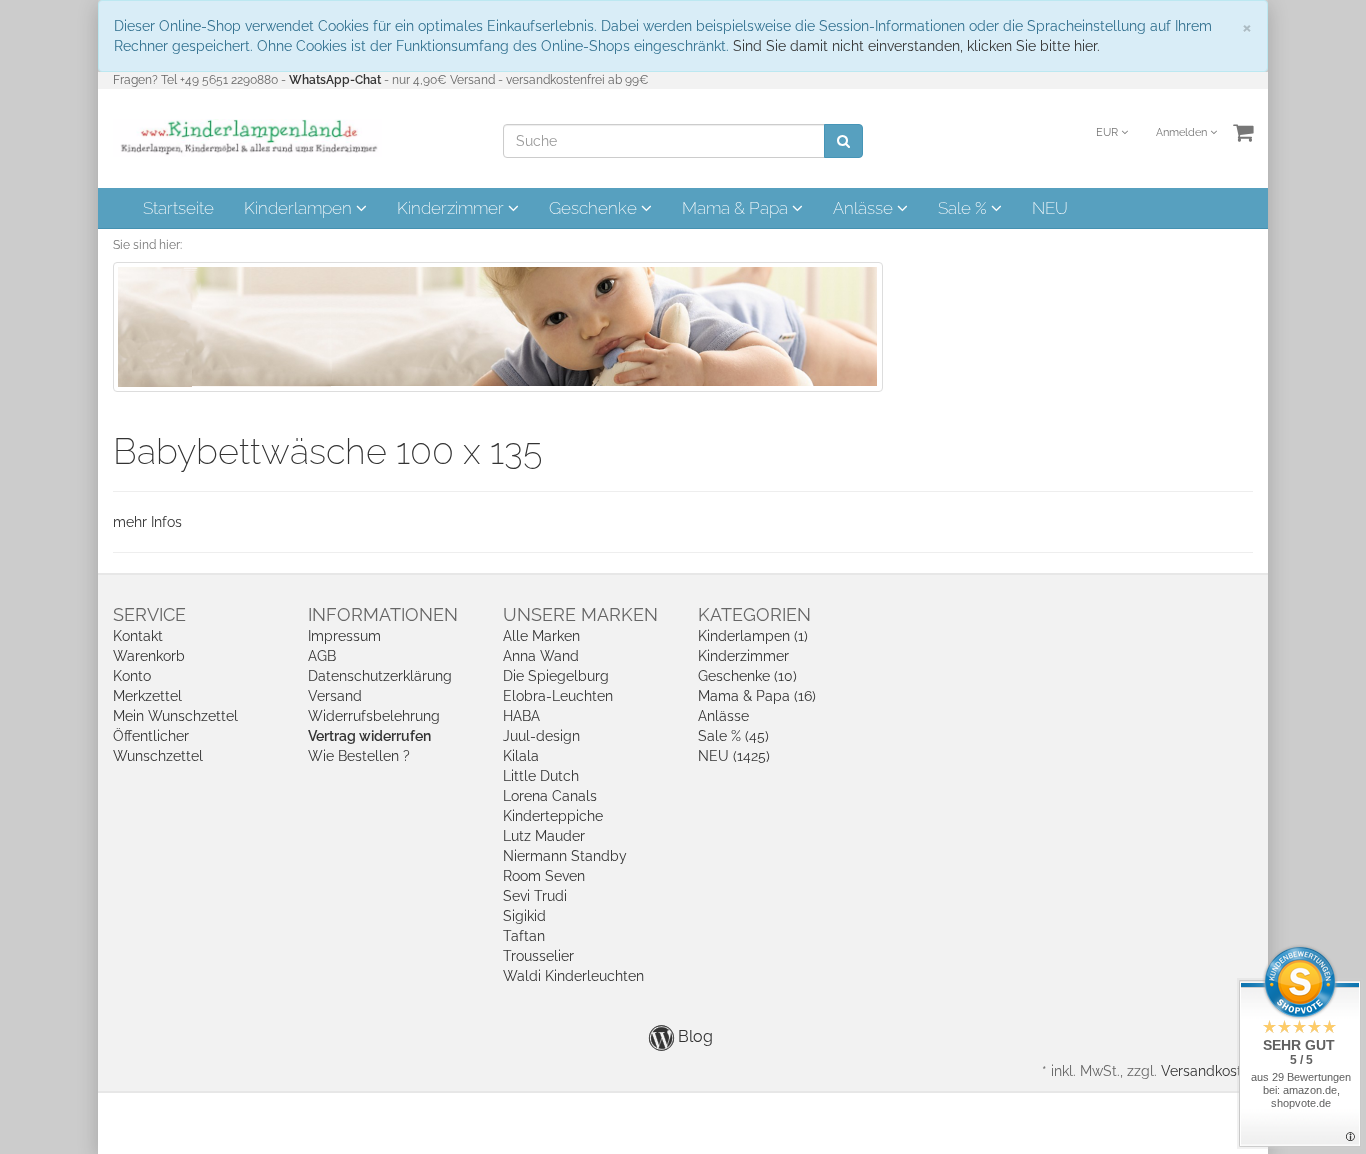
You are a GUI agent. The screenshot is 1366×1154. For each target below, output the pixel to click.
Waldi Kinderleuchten (573, 976)
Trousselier (538, 956)
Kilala (521, 756)
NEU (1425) (734, 756)
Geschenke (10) (747, 676)
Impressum (344, 636)
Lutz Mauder (544, 836)
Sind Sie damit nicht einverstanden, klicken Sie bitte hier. (916, 46)
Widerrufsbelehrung (374, 716)
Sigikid (524, 916)
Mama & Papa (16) (757, 696)
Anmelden (1183, 132)
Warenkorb (149, 656)
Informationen (383, 614)
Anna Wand (541, 656)
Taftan (524, 936)
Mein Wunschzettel (175, 716)
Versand (335, 696)
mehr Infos (147, 522)
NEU (1050, 208)
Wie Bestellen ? (359, 756)
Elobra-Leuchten (558, 696)
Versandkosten (1209, 1071)
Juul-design (541, 736)
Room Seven (544, 876)
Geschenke (595, 208)
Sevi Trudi (535, 896)
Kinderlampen (300, 208)
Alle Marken (541, 636)
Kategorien (754, 614)
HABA (521, 716)
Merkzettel (147, 696)
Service (149, 614)
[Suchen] (843, 141)
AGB (322, 656)
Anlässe (865, 208)
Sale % (964, 208)
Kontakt (138, 636)
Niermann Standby (565, 856)
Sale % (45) (733, 736)
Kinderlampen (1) (753, 636)
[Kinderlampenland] (247, 137)
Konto (132, 676)
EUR (1108, 132)
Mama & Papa (737, 208)
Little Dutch (541, 776)
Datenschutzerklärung (380, 676)
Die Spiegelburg (556, 676)
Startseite (178, 208)
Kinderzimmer (452, 208)
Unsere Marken (580, 614)
